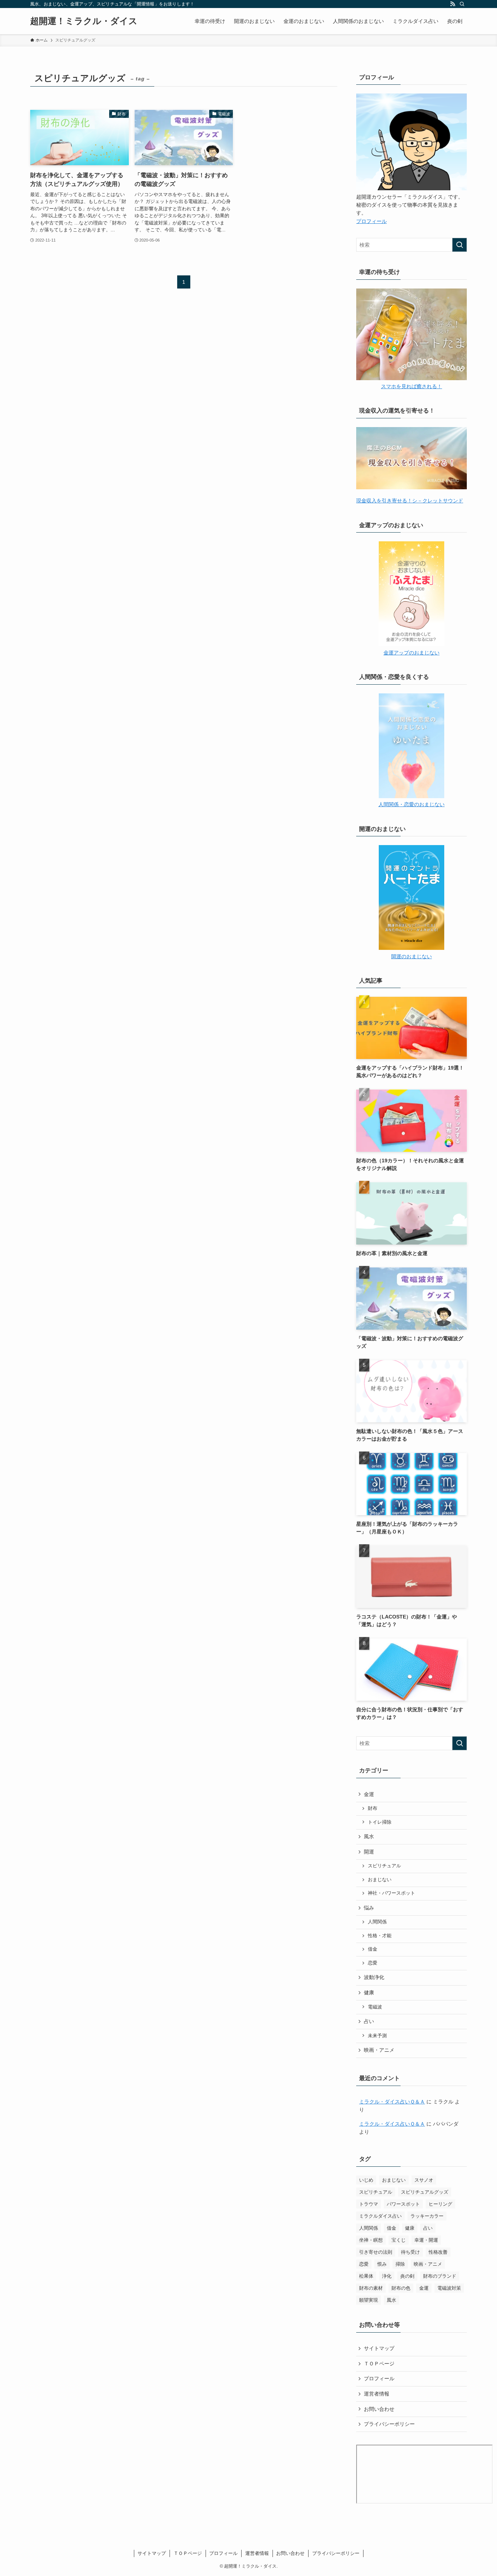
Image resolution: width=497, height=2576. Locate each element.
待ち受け (410, 2252)
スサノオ (424, 2180)
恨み (382, 2264)
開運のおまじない (411, 956)
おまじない (380, 1880)
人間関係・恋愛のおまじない (411, 804)
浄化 (387, 2276)
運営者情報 (377, 2394)
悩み (369, 1908)
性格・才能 (380, 1936)
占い (369, 2021)
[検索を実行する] (460, 245)
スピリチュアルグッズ (425, 2192)
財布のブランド (440, 2276)
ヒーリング (440, 2204)
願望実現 (369, 2300)
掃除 (400, 2264)
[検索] (462, 4)
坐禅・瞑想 (371, 2240)
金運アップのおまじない (411, 653)
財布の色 (401, 2288)
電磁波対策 (449, 2288)
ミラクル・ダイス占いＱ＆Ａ (392, 2102)
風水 (369, 1836)
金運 (369, 1794)
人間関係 (377, 1922)
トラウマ (369, 2204)
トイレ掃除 (380, 1822)
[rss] (453, 4)
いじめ (366, 2180)
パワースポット (403, 2204)
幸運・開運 (426, 2240)
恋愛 (373, 1963)
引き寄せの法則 (376, 2252)
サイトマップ (379, 2348)
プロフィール (371, 221)
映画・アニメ (379, 2050)
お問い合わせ (379, 2409)
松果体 (366, 2276)
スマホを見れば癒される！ (411, 386)
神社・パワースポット (391, 1893)
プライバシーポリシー (389, 2424)
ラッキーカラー (427, 2216)
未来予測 (377, 2036)
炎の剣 (407, 2276)
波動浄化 (374, 1977)
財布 (373, 1808)
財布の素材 (371, 2288)
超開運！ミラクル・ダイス (84, 21)
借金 (373, 1949)
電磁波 (375, 2007)
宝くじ (399, 2240)
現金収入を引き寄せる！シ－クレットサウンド (410, 501)
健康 (369, 1992)
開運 (369, 1852)
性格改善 (438, 2252)
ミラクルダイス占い (380, 2216)
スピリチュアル (384, 1866)
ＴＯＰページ (379, 2364)
